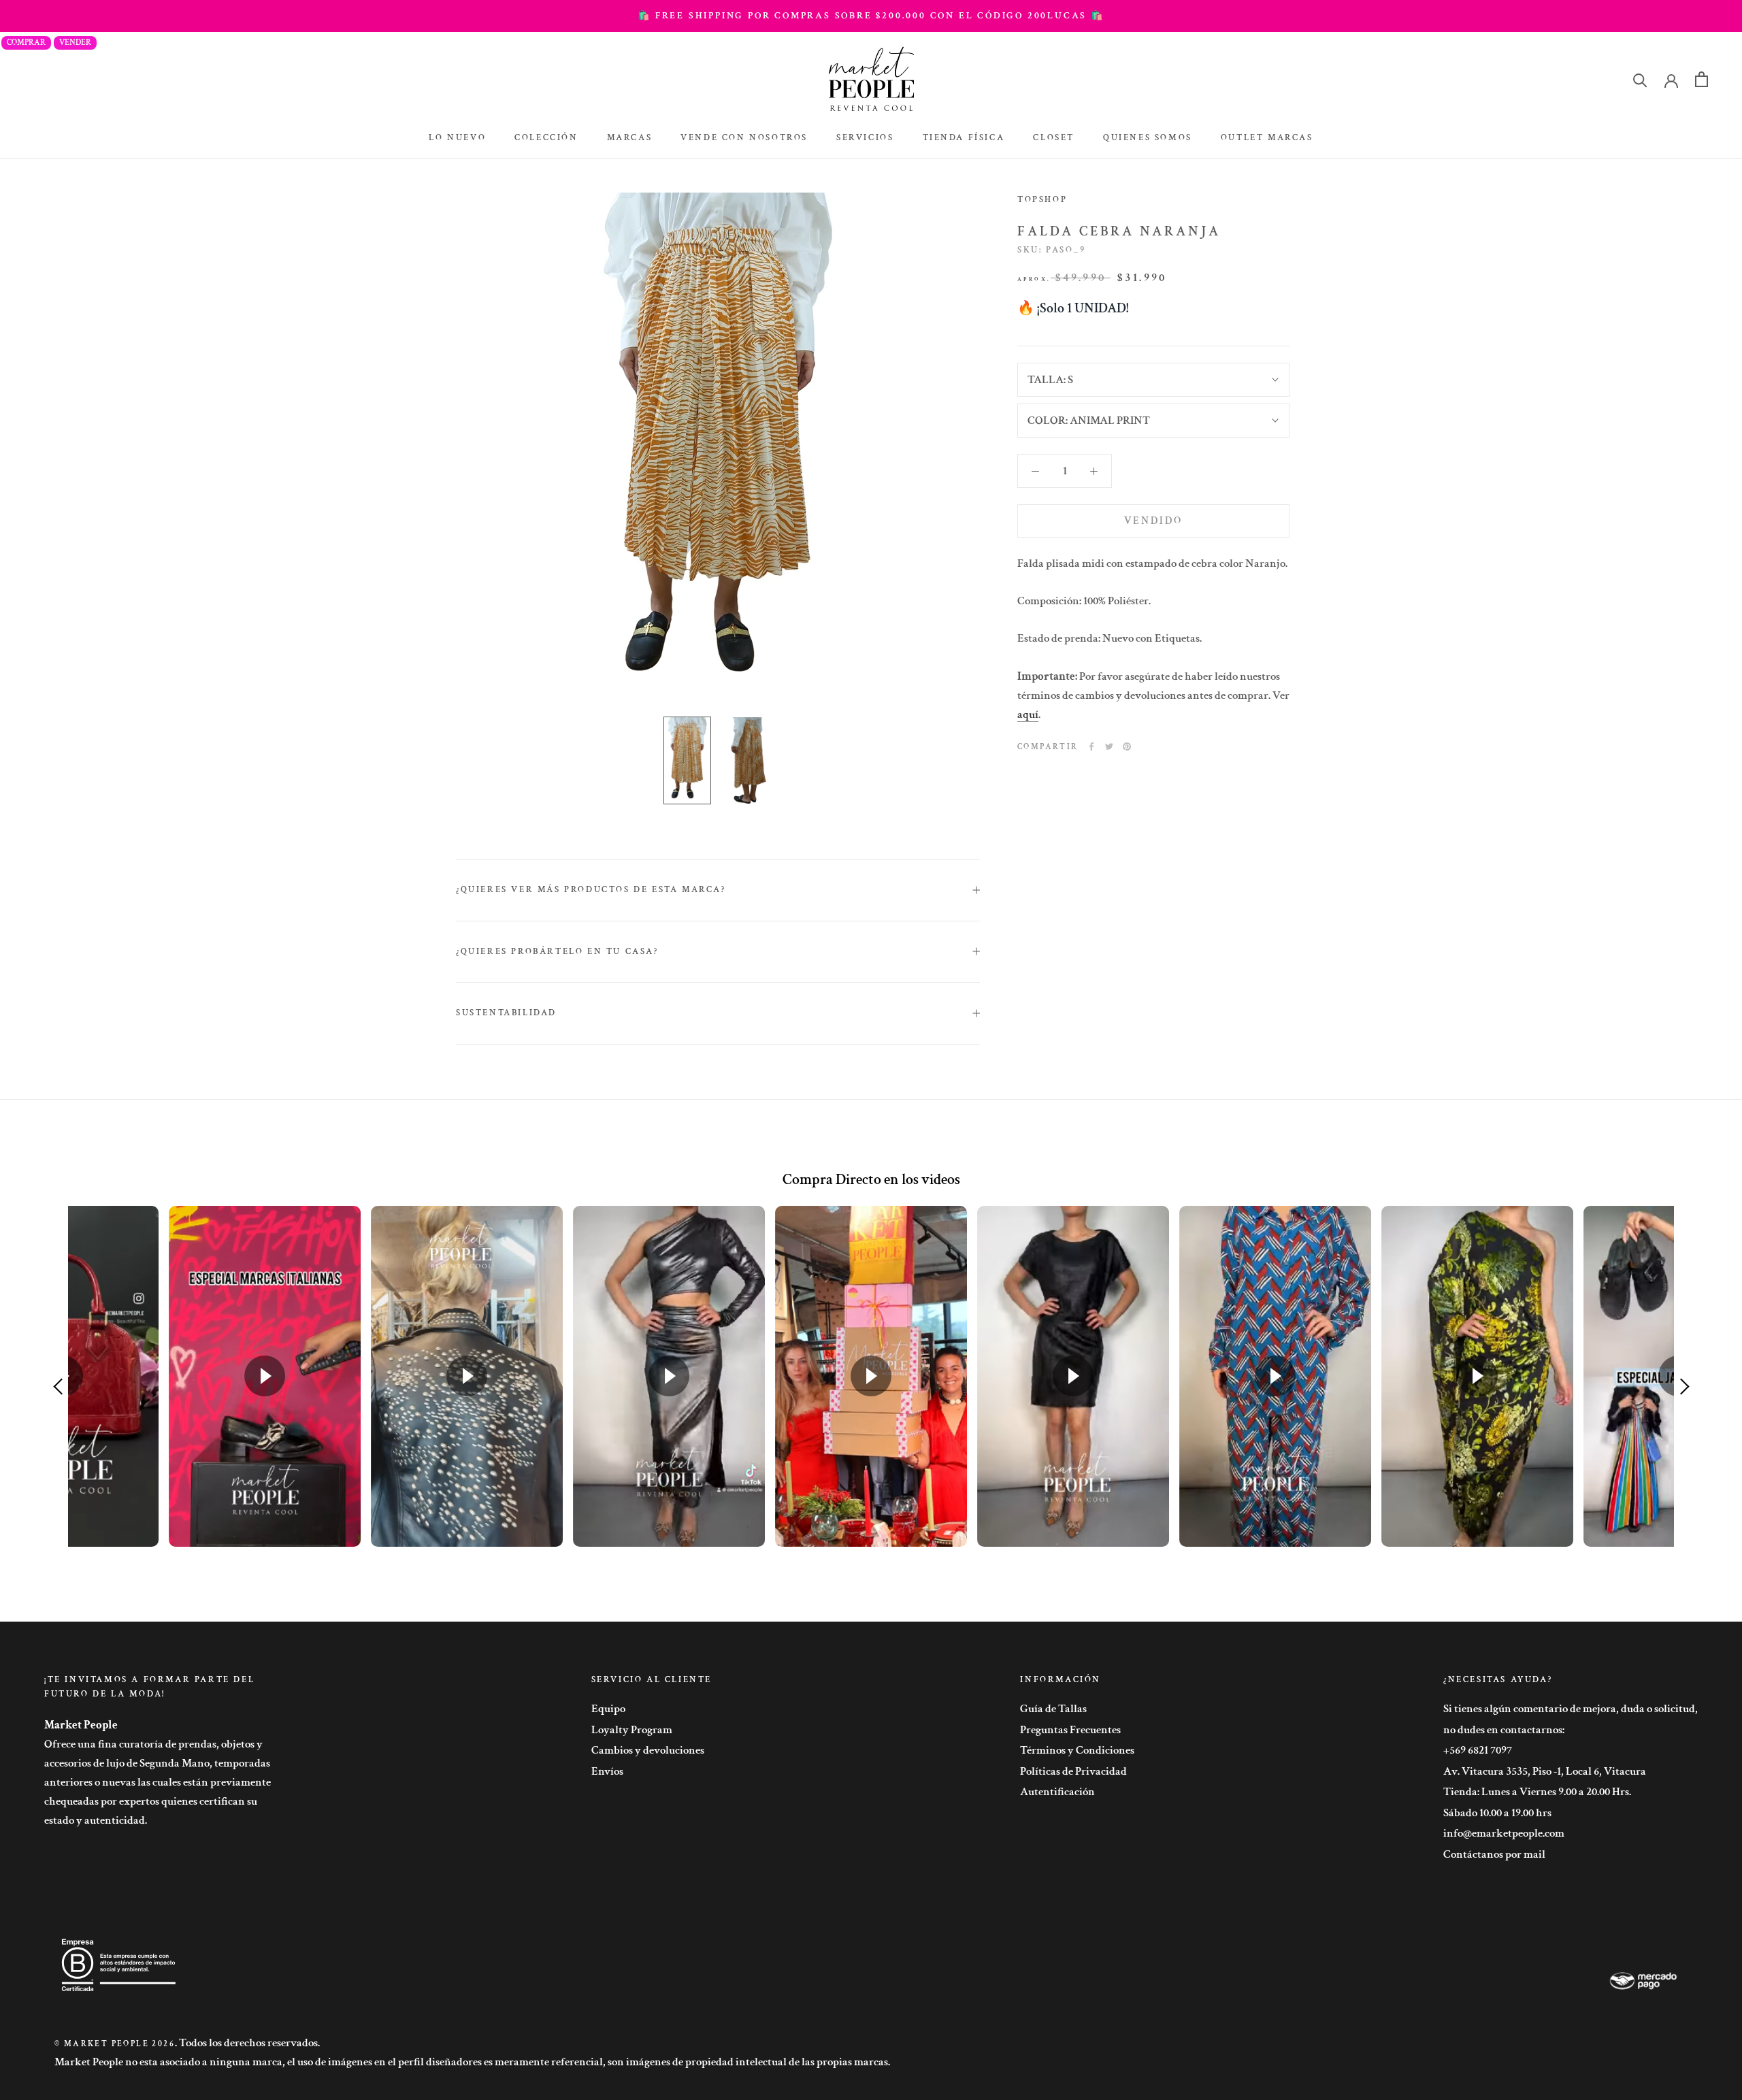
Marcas (630, 138)
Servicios (865, 138)
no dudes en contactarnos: (1504, 1730)
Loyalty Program (632, 1730)
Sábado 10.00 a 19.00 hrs (1497, 1813)
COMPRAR (26, 43)
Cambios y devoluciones (648, 1750)
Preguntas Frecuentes (1070, 1730)
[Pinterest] (1127, 747)
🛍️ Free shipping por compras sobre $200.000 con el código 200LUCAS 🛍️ (871, 16)
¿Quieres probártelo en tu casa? (557, 952)
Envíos (607, 1771)
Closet (1054, 138)
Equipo (608, 1709)
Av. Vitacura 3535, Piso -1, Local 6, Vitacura (1545, 1771)
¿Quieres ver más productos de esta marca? (591, 890)
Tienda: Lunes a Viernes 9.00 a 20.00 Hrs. (1537, 1792)
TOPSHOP (1042, 200)
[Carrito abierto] (1702, 79)
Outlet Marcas (1267, 138)
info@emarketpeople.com (1504, 1833)
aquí (1028, 715)
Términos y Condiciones (1077, 1750)
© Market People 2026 (115, 2044)
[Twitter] (1109, 747)
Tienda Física (964, 138)
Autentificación (1057, 1792)
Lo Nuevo (457, 138)
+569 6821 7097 (1478, 1750)
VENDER (75, 43)
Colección (546, 138)
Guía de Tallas (1053, 1709)
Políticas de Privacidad (1073, 1771)
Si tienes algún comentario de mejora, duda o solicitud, (1571, 1709)
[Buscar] (1640, 79)
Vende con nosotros (744, 138)
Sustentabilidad (506, 1013)
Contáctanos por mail (1494, 1854)
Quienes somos (1148, 138)
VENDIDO (1153, 521)
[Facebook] (1091, 747)
